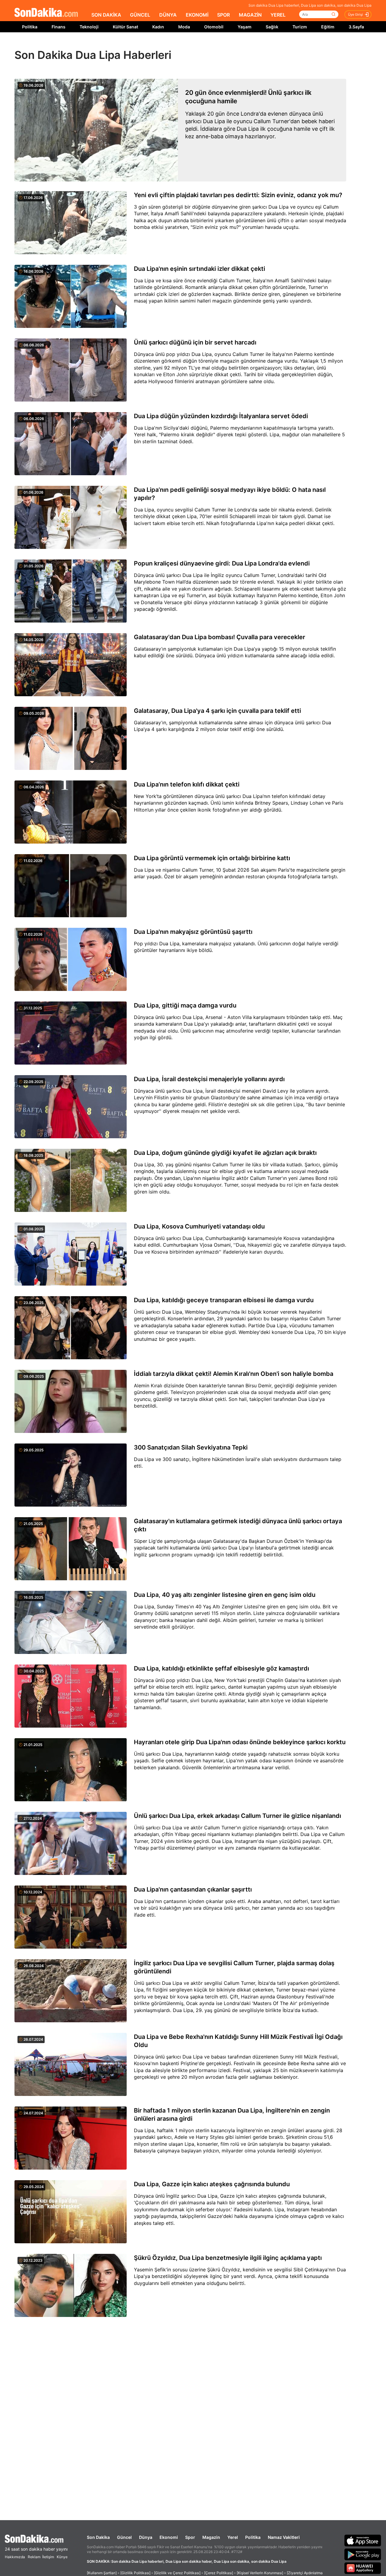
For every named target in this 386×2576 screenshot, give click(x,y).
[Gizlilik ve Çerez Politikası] (177, 2573)
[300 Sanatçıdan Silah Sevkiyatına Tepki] (71, 1475)
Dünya (146, 2537)
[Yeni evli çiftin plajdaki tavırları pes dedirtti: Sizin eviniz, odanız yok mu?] (71, 223)
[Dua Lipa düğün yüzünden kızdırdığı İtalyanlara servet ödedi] (71, 444)
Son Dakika (98, 2537)
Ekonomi (169, 2537)
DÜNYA (168, 15)
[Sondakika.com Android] (363, 2554)
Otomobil (214, 27)
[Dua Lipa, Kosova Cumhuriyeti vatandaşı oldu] (71, 1254)
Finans (59, 27)
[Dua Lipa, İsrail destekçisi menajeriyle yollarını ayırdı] (71, 1107)
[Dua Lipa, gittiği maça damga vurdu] (71, 1033)
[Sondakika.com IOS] (363, 2540)
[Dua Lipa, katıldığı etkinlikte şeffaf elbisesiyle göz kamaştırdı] (71, 1697)
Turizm (300, 27)
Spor (190, 2537)
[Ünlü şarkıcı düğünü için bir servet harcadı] (71, 370)
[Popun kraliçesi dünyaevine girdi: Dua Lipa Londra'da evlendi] (71, 591)
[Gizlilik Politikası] (135, 2573)
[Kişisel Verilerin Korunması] (260, 2573)
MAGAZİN (250, 15)
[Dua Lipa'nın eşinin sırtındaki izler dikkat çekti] (71, 297)
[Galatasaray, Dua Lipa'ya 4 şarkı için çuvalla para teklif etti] (71, 739)
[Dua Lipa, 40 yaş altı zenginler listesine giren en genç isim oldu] (71, 1623)
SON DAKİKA (106, 15)
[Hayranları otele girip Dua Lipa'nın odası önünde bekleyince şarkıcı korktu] (71, 1770)
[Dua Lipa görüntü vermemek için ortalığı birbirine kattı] (71, 886)
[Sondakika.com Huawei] (363, 2568)
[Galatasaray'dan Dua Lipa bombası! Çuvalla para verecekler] (71, 665)
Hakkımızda (15, 2557)
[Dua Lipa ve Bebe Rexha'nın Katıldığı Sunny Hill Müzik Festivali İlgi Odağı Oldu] (71, 2065)
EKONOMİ (197, 15)
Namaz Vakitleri (284, 2537)
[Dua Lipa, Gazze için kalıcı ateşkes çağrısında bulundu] (71, 2212)
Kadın (158, 27)
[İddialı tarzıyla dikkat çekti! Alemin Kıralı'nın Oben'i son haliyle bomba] (71, 1402)
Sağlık (272, 27)
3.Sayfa (356, 27)
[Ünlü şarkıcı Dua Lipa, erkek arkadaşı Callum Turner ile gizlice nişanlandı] (71, 1844)
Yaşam (245, 27)
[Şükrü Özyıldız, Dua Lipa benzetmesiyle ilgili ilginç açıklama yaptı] (71, 2286)
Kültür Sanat (125, 27)
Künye (62, 2557)
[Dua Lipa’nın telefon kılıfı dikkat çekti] (71, 812)
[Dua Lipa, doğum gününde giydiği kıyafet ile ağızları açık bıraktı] (71, 1181)
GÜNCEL (140, 15)
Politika (30, 27)
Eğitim (328, 27)
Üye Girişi (356, 14)
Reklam (34, 2557)
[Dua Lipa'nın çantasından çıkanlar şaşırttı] (71, 1918)
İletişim (48, 2557)
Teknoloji (89, 27)
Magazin (211, 2537)
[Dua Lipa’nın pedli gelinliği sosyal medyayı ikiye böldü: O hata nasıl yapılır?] (71, 518)
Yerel (233, 2537)
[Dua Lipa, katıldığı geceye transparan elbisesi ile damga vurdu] (71, 1328)
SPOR (223, 15)
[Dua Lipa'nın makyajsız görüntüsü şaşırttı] (71, 960)
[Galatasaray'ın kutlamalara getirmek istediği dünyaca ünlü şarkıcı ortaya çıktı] (71, 1549)
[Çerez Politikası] (219, 2573)
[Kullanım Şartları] (102, 2573)
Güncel (124, 2537)
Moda (184, 27)
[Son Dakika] (46, 13)
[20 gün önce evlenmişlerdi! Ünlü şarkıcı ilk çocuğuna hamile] (96, 130)
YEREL (278, 15)
